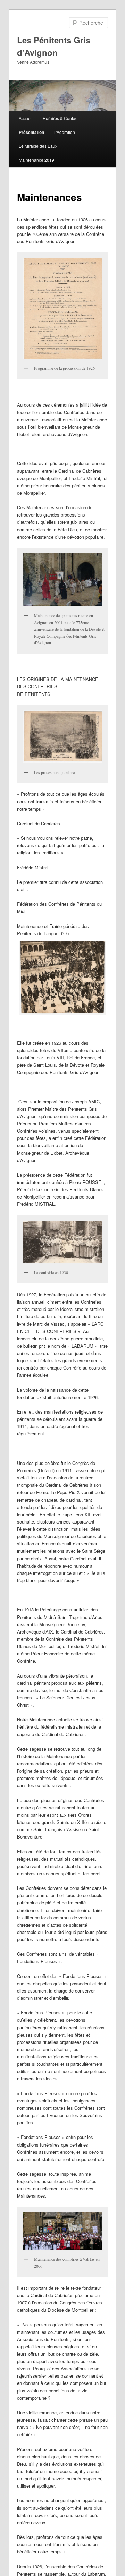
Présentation (31, 132)
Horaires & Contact (61, 118)
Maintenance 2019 (36, 160)
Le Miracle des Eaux (38, 146)
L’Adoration (65, 132)
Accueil (26, 118)
